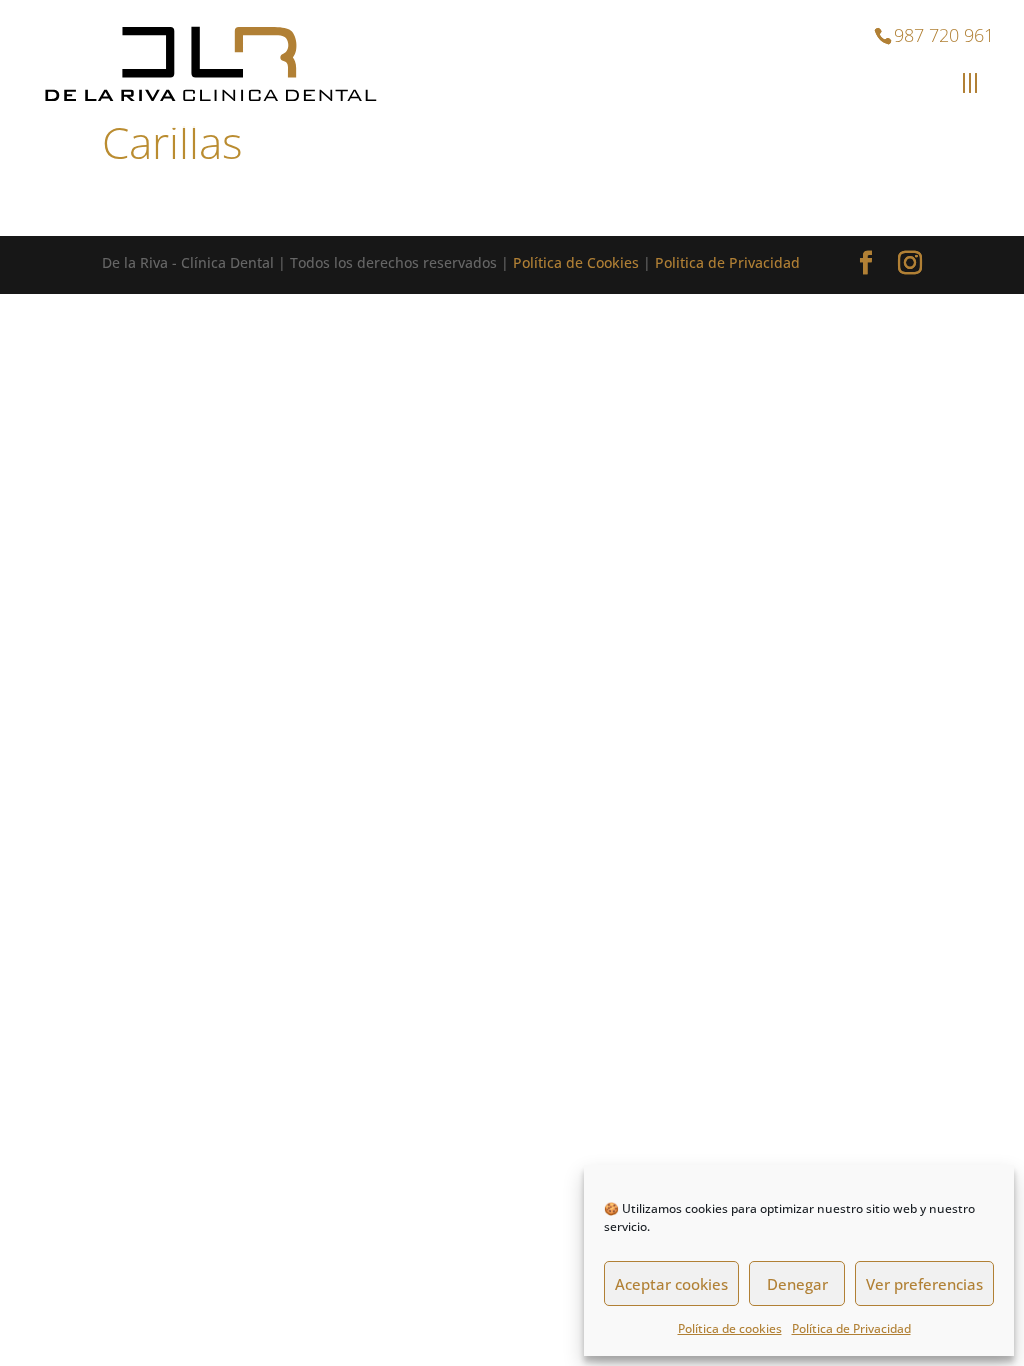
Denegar (797, 1284)
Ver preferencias (924, 1284)
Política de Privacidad (851, 1328)
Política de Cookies (576, 262)
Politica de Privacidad (727, 262)
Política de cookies (730, 1328)
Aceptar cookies (671, 1284)
